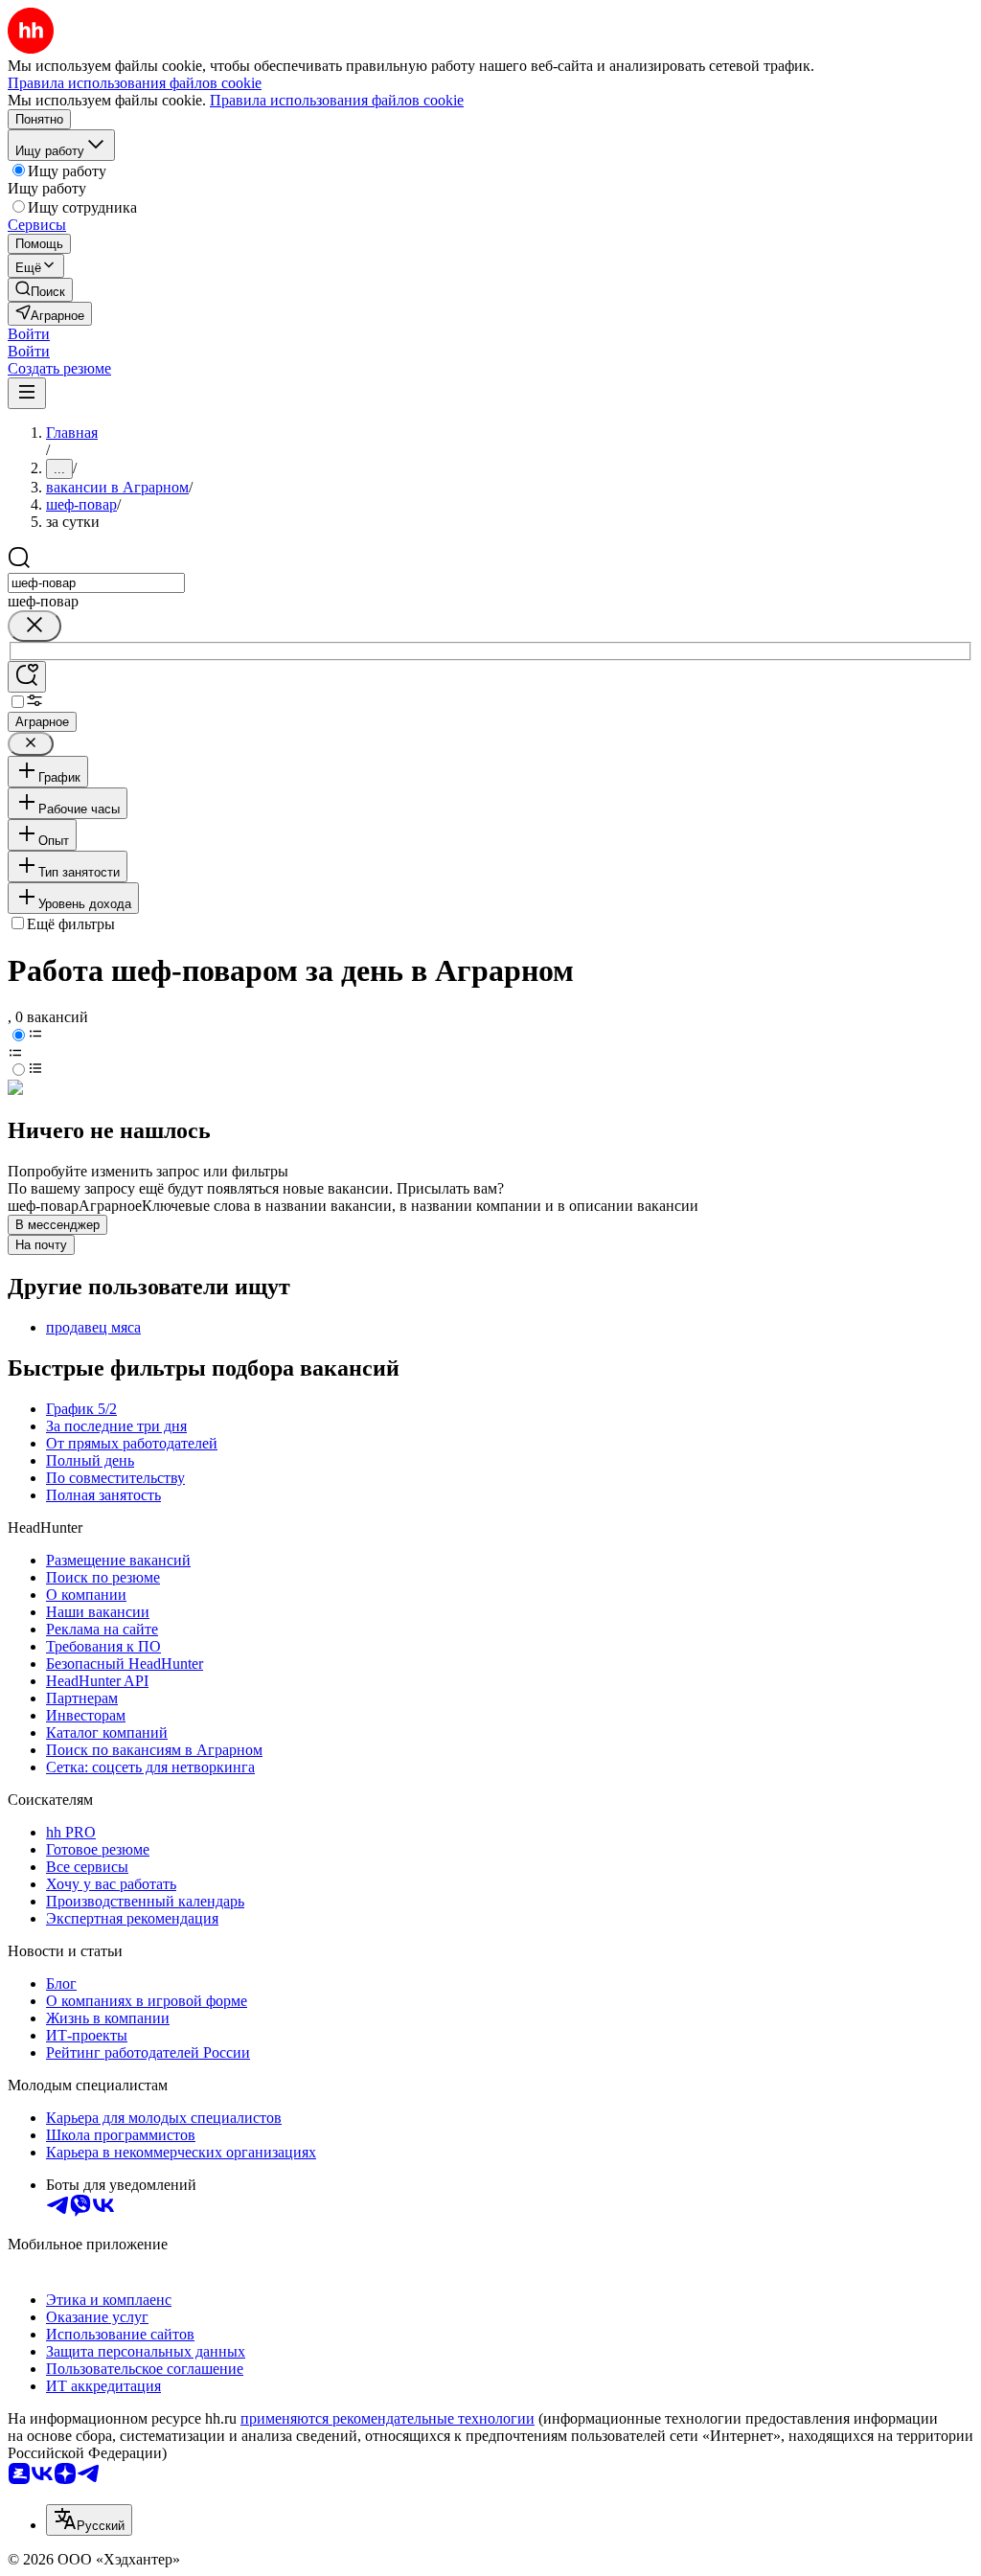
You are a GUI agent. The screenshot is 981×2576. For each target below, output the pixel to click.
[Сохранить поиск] (27, 677)
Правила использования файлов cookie (337, 100)
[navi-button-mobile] (27, 393)
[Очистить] (34, 626)
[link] (40, 290)
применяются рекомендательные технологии (388, 2418)
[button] (29, 334)
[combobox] (96, 583)
